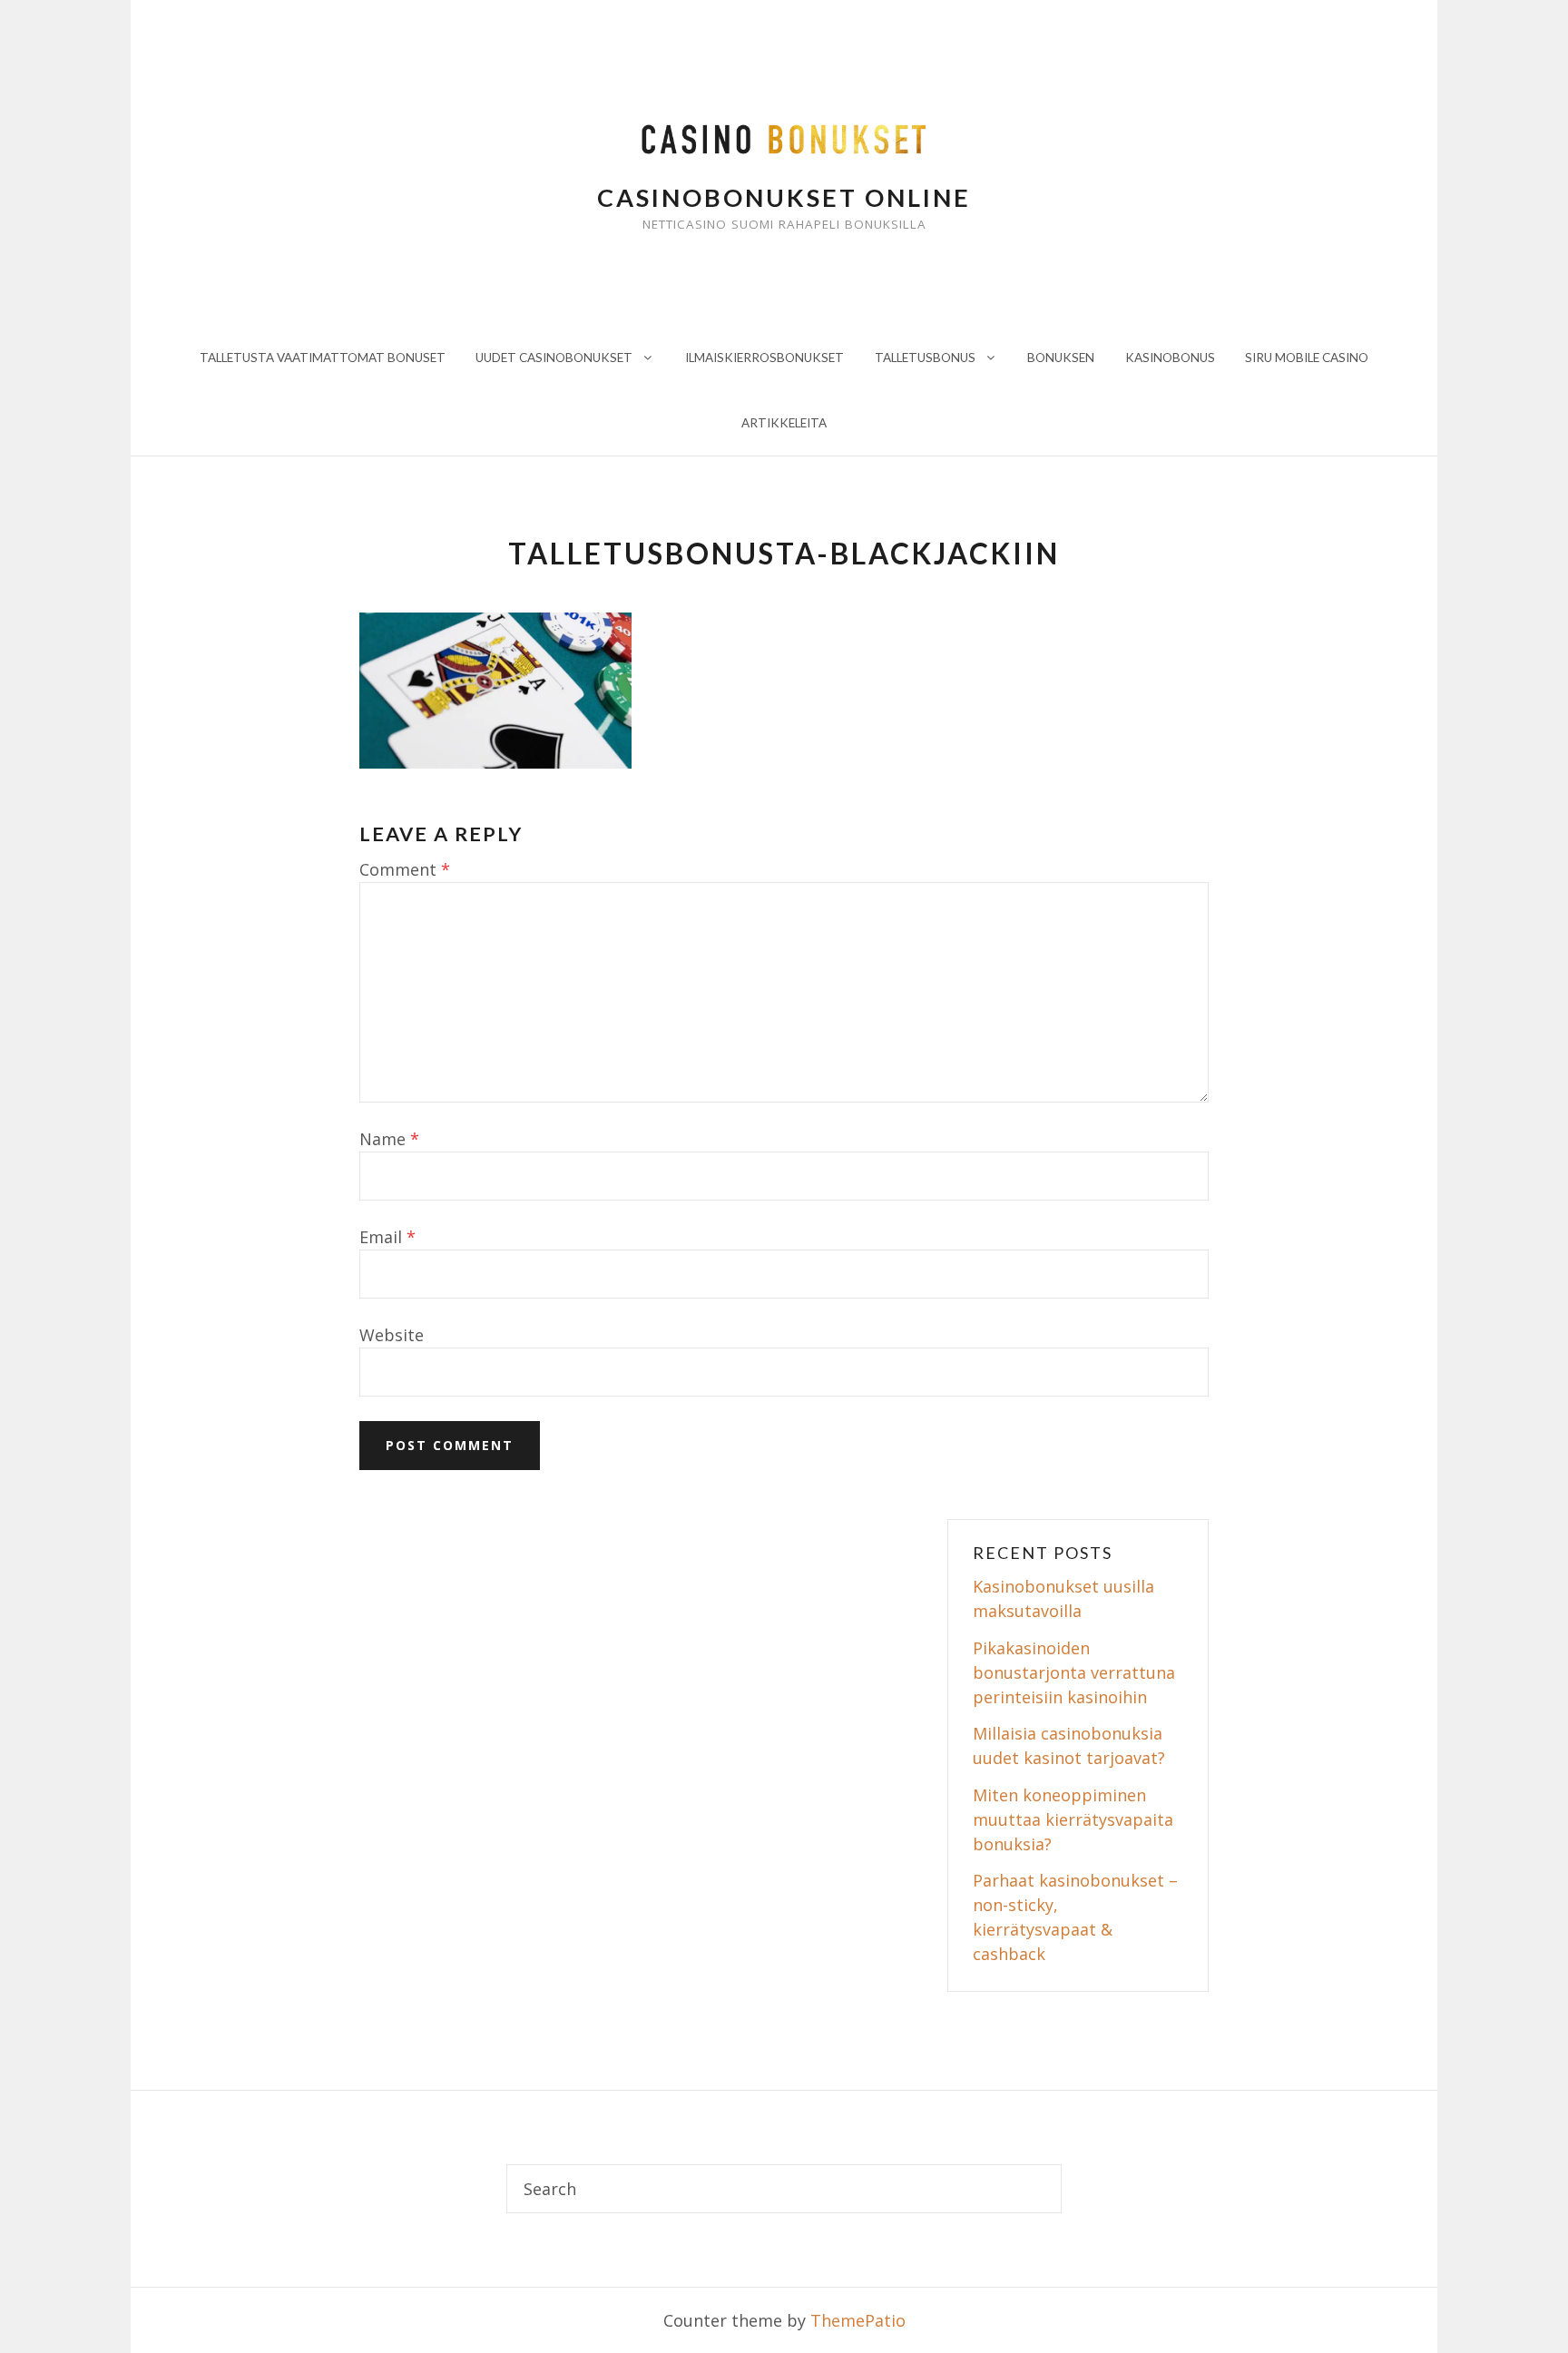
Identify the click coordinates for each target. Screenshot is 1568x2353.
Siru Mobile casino (1307, 358)
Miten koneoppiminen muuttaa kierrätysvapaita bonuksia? (1073, 1819)
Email (387, 1237)
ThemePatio (858, 2320)
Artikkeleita (784, 423)
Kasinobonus (1170, 358)
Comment (405, 869)
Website (392, 1335)
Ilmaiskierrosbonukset (764, 358)
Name (389, 1139)
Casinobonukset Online (784, 197)
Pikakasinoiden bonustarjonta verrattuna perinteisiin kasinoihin (1074, 1672)
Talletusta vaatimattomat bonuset (323, 358)
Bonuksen (1061, 358)
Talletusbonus (925, 358)
